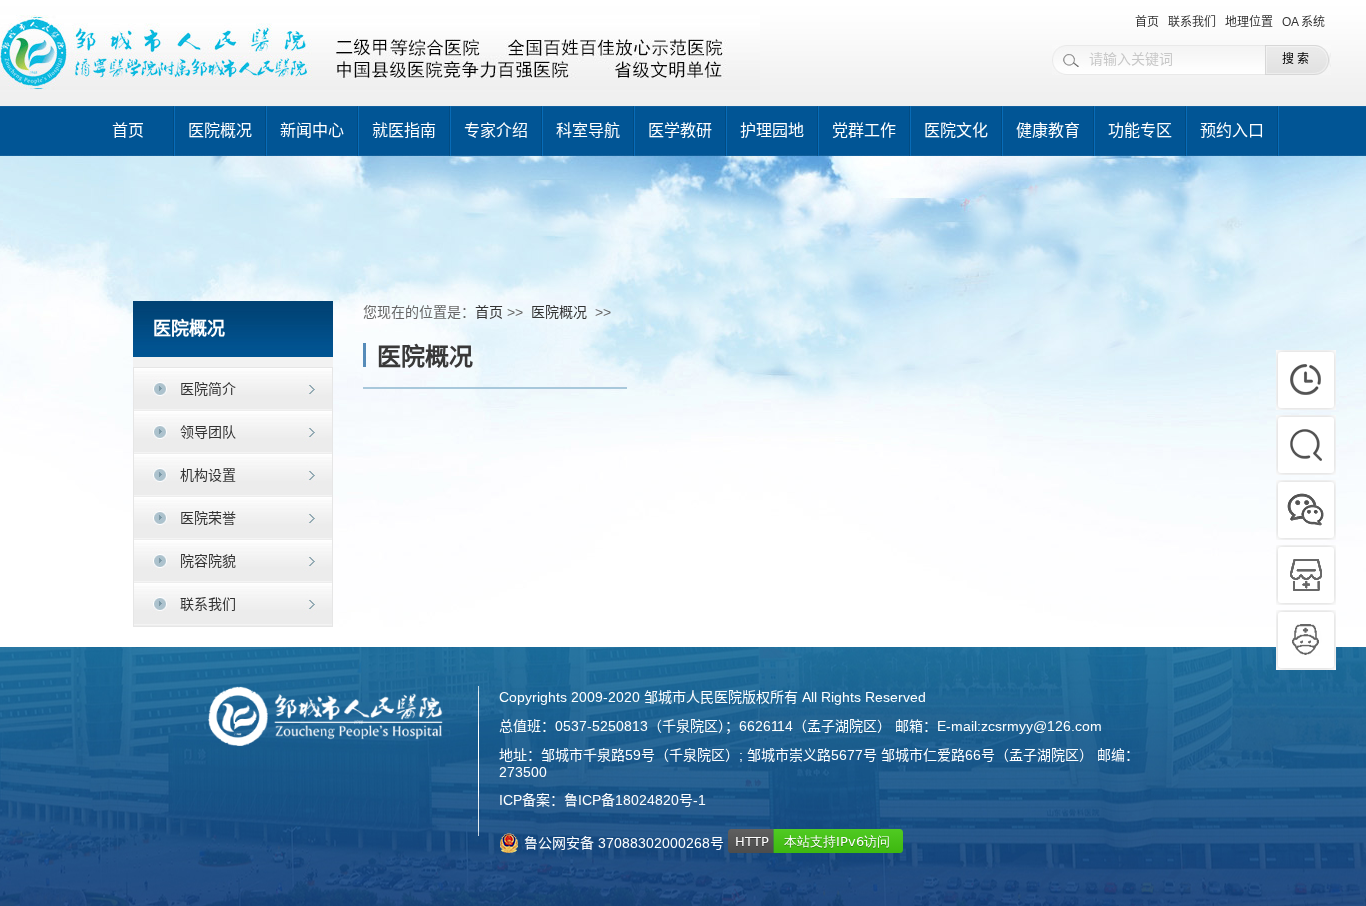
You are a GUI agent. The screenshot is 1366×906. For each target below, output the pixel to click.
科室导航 (588, 130)
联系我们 (1192, 22)
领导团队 (208, 432)
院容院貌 (208, 561)
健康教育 (1048, 130)
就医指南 (404, 130)
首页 (1147, 22)
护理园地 (772, 130)
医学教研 (680, 130)
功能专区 (1140, 130)
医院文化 (956, 130)
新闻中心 (312, 130)
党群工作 (864, 130)
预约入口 (1232, 130)
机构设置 (208, 475)
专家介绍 (496, 130)
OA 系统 (1303, 22)
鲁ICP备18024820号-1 (635, 800)
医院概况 (220, 130)
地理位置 (1249, 22)
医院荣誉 (208, 518)
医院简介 (208, 389)
